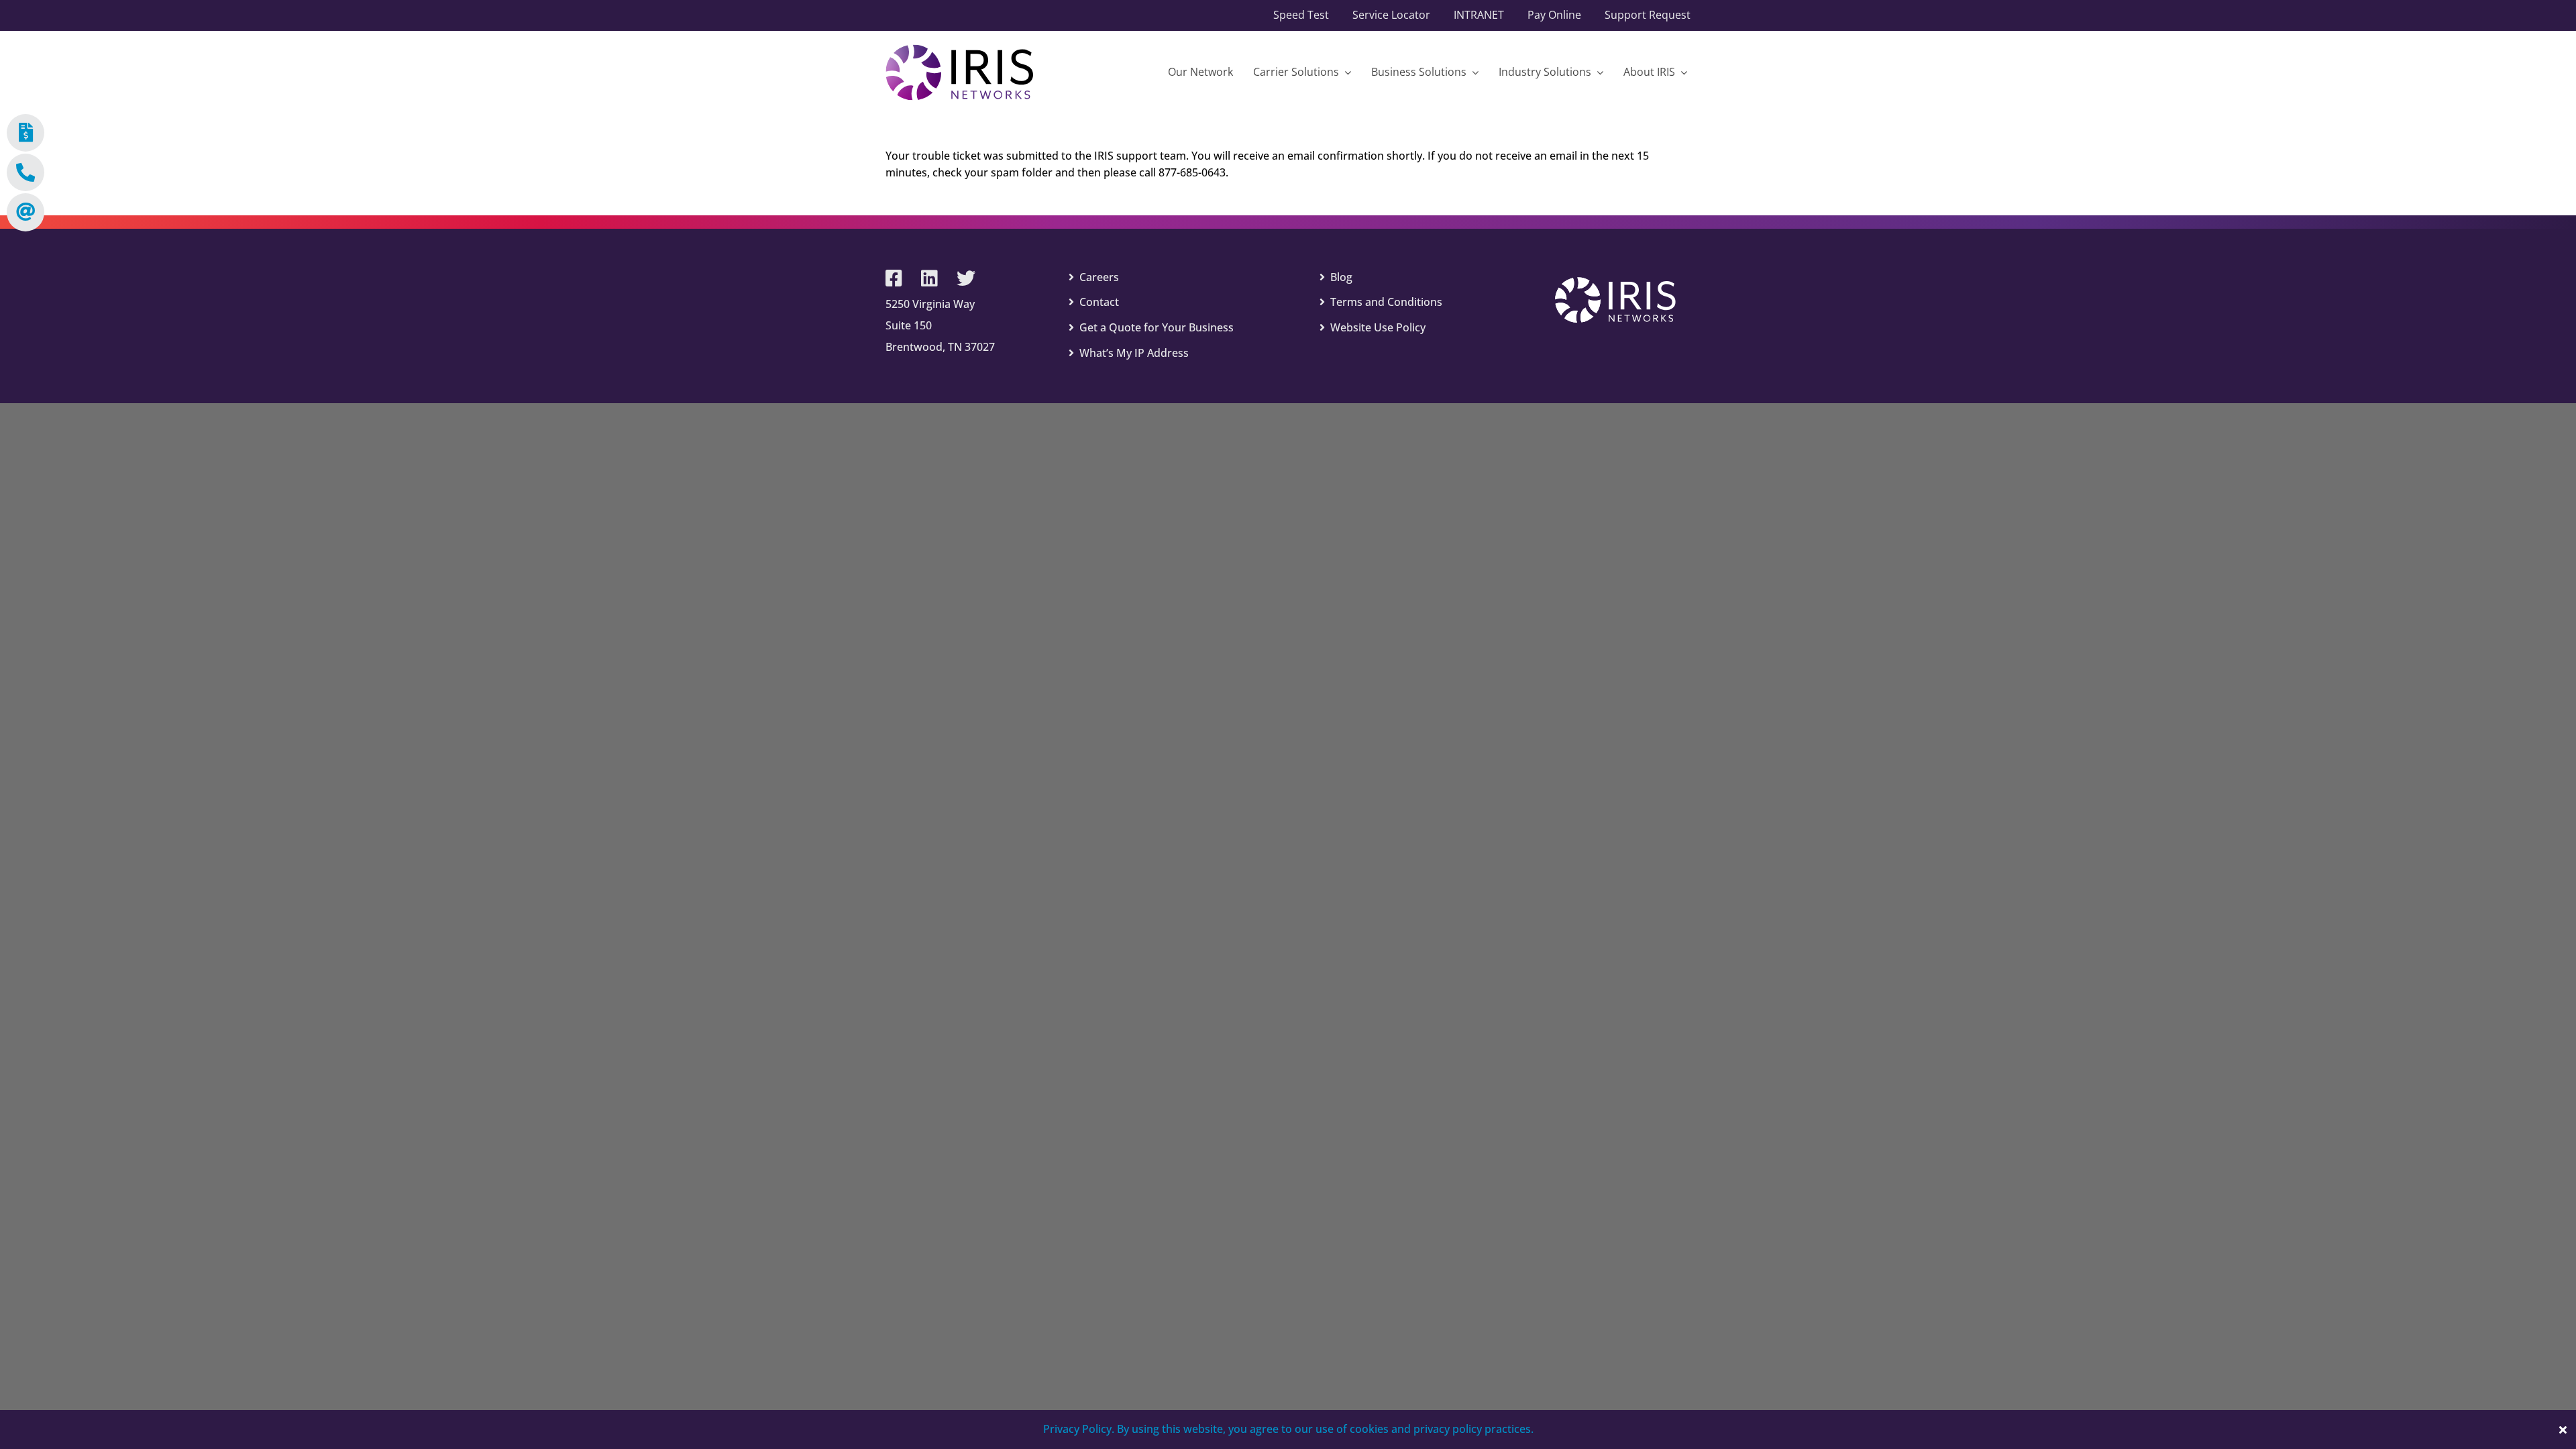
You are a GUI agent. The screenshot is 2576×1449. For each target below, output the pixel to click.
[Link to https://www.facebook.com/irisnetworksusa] (894, 278)
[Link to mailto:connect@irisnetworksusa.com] (25, 212)
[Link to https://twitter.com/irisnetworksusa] (966, 278)
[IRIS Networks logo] (959, 50)
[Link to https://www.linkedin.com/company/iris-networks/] (929, 278)
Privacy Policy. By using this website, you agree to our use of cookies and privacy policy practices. (1288, 1429)
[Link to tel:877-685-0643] (25, 172)
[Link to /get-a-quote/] (25, 133)
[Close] (2563, 1430)
